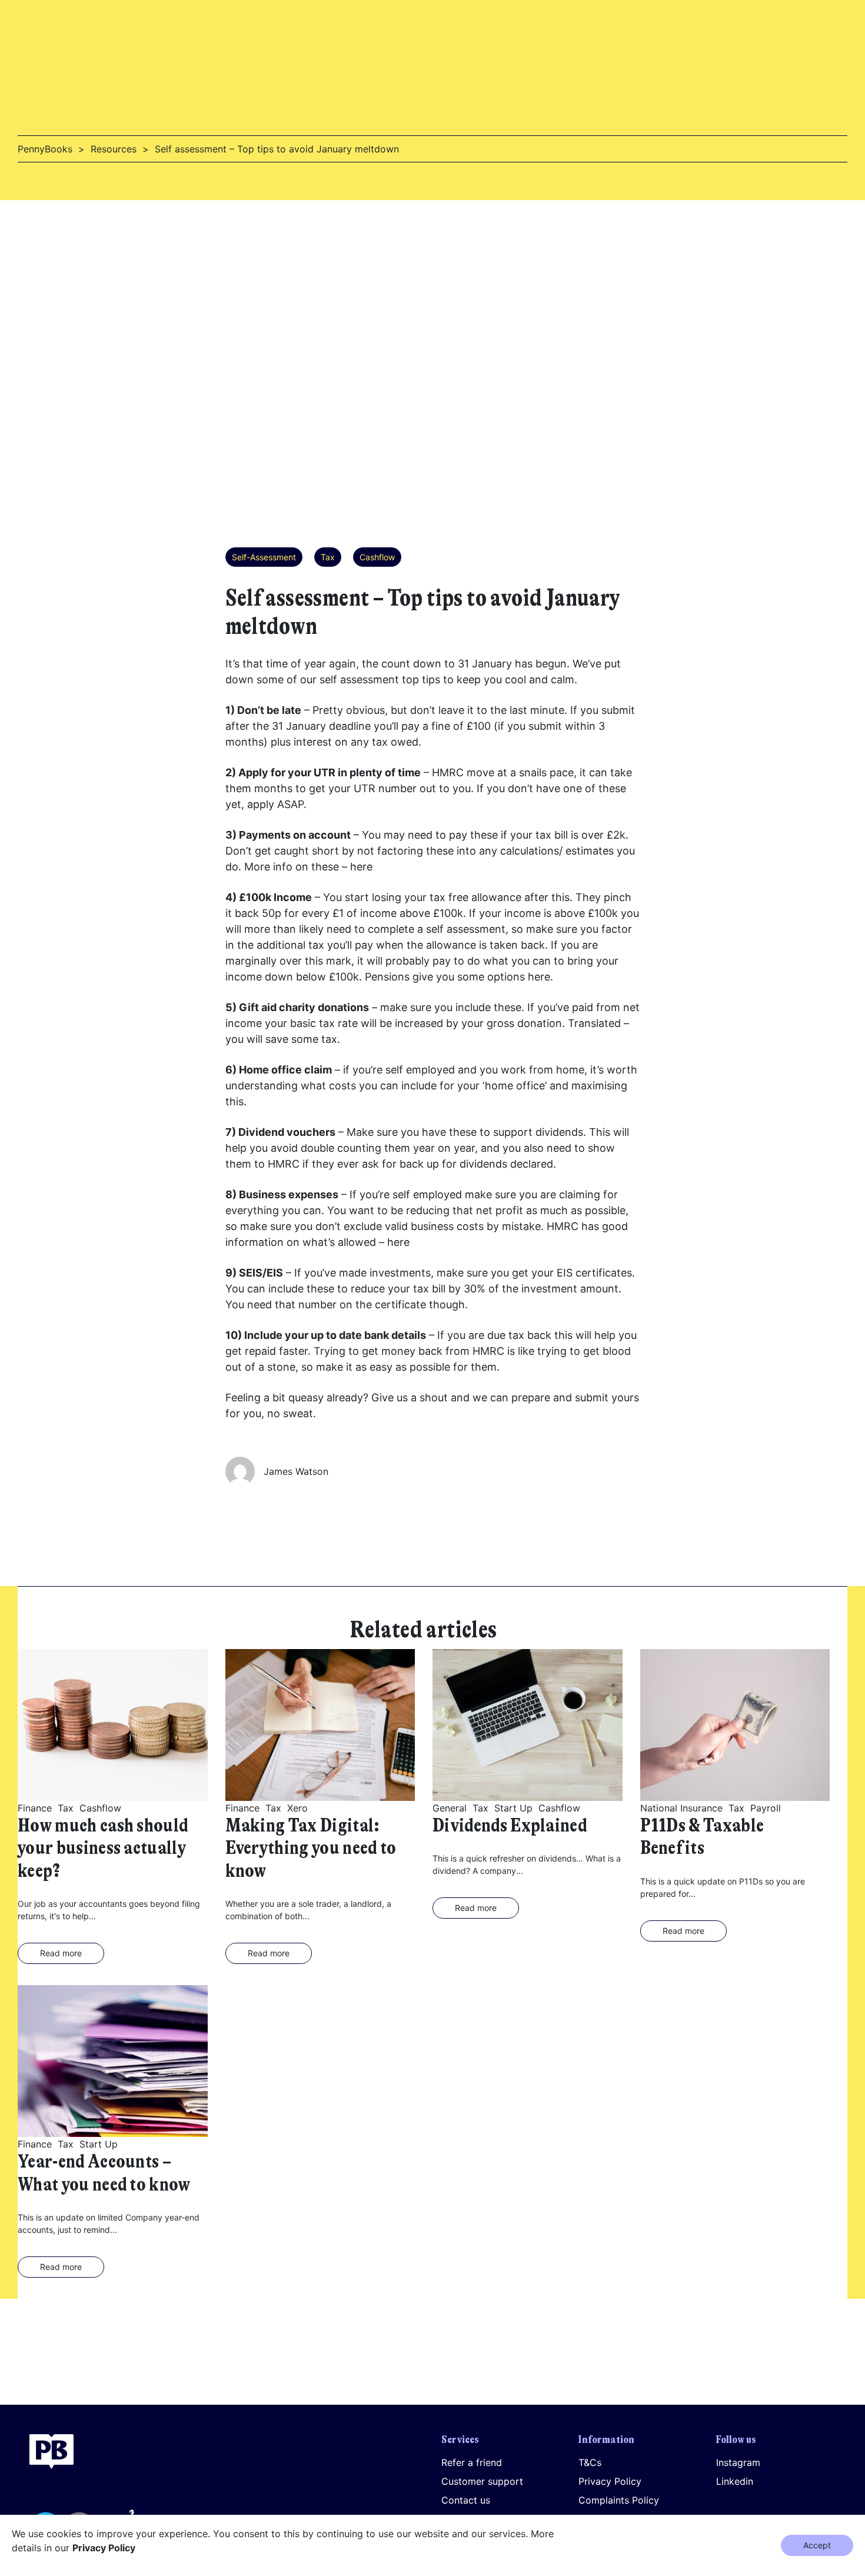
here (361, 867)
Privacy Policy (610, 2481)
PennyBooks (45, 149)
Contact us (466, 2500)
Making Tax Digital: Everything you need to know (311, 1849)
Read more (61, 1953)
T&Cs (590, 2462)
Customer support (482, 2481)
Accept (817, 2545)
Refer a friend (472, 2462)
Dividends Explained (510, 1826)
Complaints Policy (619, 2500)
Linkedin (735, 2481)
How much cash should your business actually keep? (103, 1849)
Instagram (738, 2462)
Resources (114, 149)
